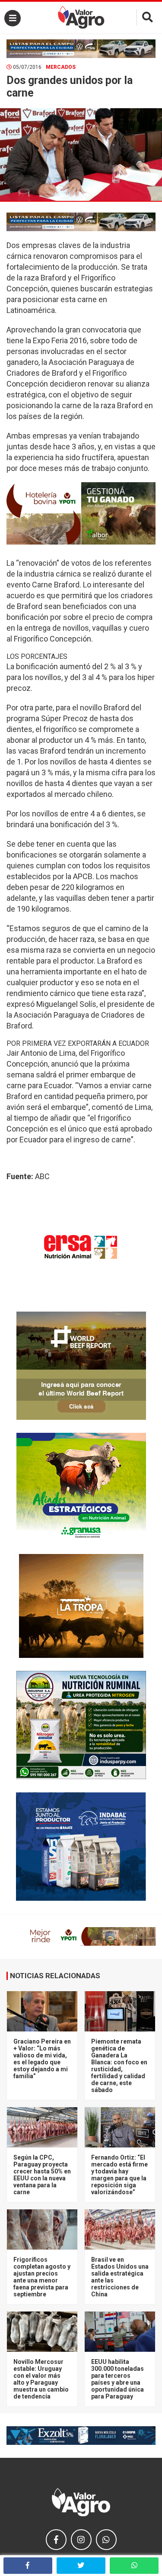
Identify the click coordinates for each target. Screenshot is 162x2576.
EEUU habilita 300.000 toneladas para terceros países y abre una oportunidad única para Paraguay (118, 2379)
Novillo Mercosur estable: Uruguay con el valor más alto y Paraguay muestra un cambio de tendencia (41, 2379)
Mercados (61, 67)
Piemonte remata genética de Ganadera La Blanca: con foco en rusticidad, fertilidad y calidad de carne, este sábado (119, 2066)
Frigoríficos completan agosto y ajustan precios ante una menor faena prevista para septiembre (42, 2277)
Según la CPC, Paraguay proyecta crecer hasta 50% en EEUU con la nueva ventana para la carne (42, 2175)
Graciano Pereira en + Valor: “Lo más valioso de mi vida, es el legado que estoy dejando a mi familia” (42, 2059)
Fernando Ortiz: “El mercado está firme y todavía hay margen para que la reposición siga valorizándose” (119, 2175)
